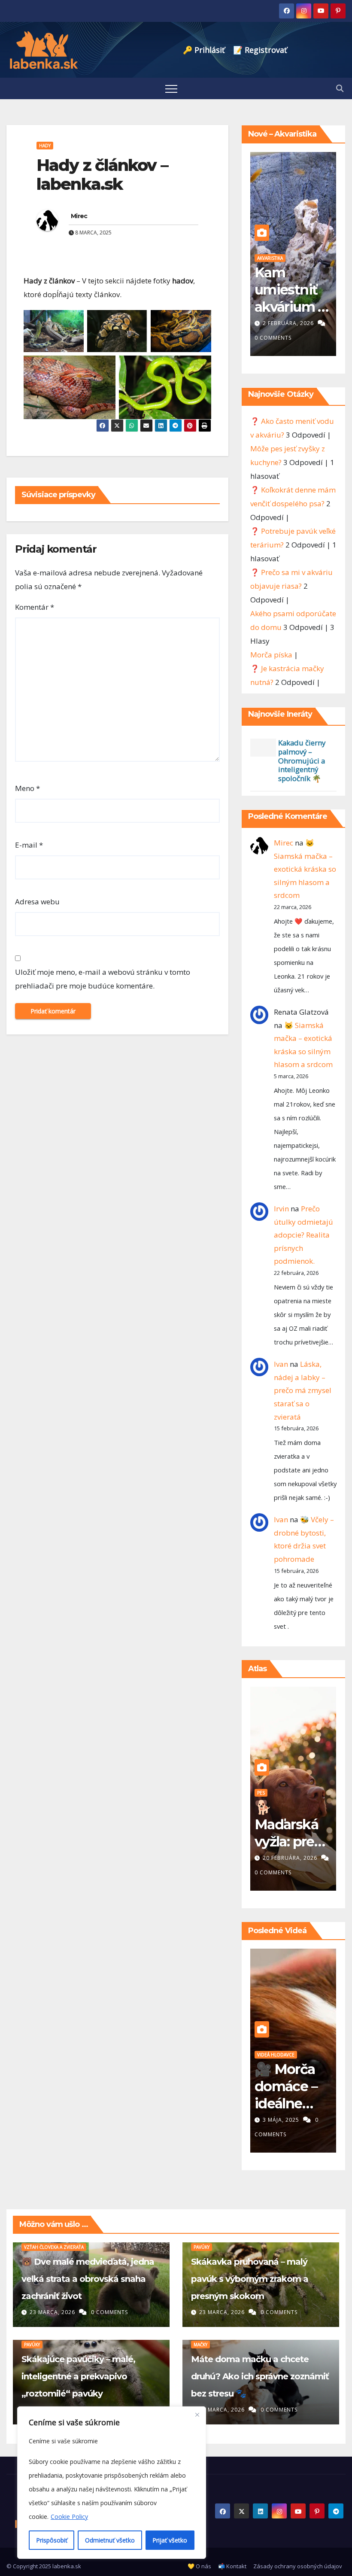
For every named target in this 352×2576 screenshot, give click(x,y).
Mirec (79, 216)
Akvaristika (270, 258)
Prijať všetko (170, 2540)
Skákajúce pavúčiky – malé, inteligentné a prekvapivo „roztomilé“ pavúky (78, 2376)
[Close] (197, 2414)
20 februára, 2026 (291, 1858)
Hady (45, 146)
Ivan (281, 1364)
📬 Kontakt (232, 2566)
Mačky (200, 2345)
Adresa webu (37, 902)
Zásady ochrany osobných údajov (298, 2566)
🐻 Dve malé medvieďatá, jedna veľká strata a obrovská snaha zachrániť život (88, 2279)
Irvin (281, 1209)
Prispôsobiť (52, 2540)
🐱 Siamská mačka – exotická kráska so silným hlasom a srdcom (305, 869)
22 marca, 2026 (223, 2410)
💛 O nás (199, 2566)
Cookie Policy (69, 2517)
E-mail (29, 845)
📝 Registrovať (260, 50)
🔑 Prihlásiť (204, 50)
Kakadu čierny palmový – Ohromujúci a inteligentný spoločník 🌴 (302, 760)
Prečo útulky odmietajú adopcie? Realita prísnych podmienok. (303, 1235)
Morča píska (271, 655)
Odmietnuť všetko (110, 2540)
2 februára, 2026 (289, 323)
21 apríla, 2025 (286, 2120)
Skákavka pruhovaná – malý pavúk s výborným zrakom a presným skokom (250, 2279)
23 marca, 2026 (53, 2312)
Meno (27, 788)
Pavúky (202, 2247)
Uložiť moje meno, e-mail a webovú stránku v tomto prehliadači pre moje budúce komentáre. (103, 979)
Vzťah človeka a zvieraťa (54, 2247)
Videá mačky (271, 2055)
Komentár (35, 607)
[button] (340, 88)
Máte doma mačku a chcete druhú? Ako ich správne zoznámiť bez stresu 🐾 (260, 2376)
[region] (112, 2483)
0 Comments (273, 338)
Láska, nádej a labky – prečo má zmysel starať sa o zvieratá (303, 1390)
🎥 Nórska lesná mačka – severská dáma (287, 2103)
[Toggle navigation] (171, 88)
